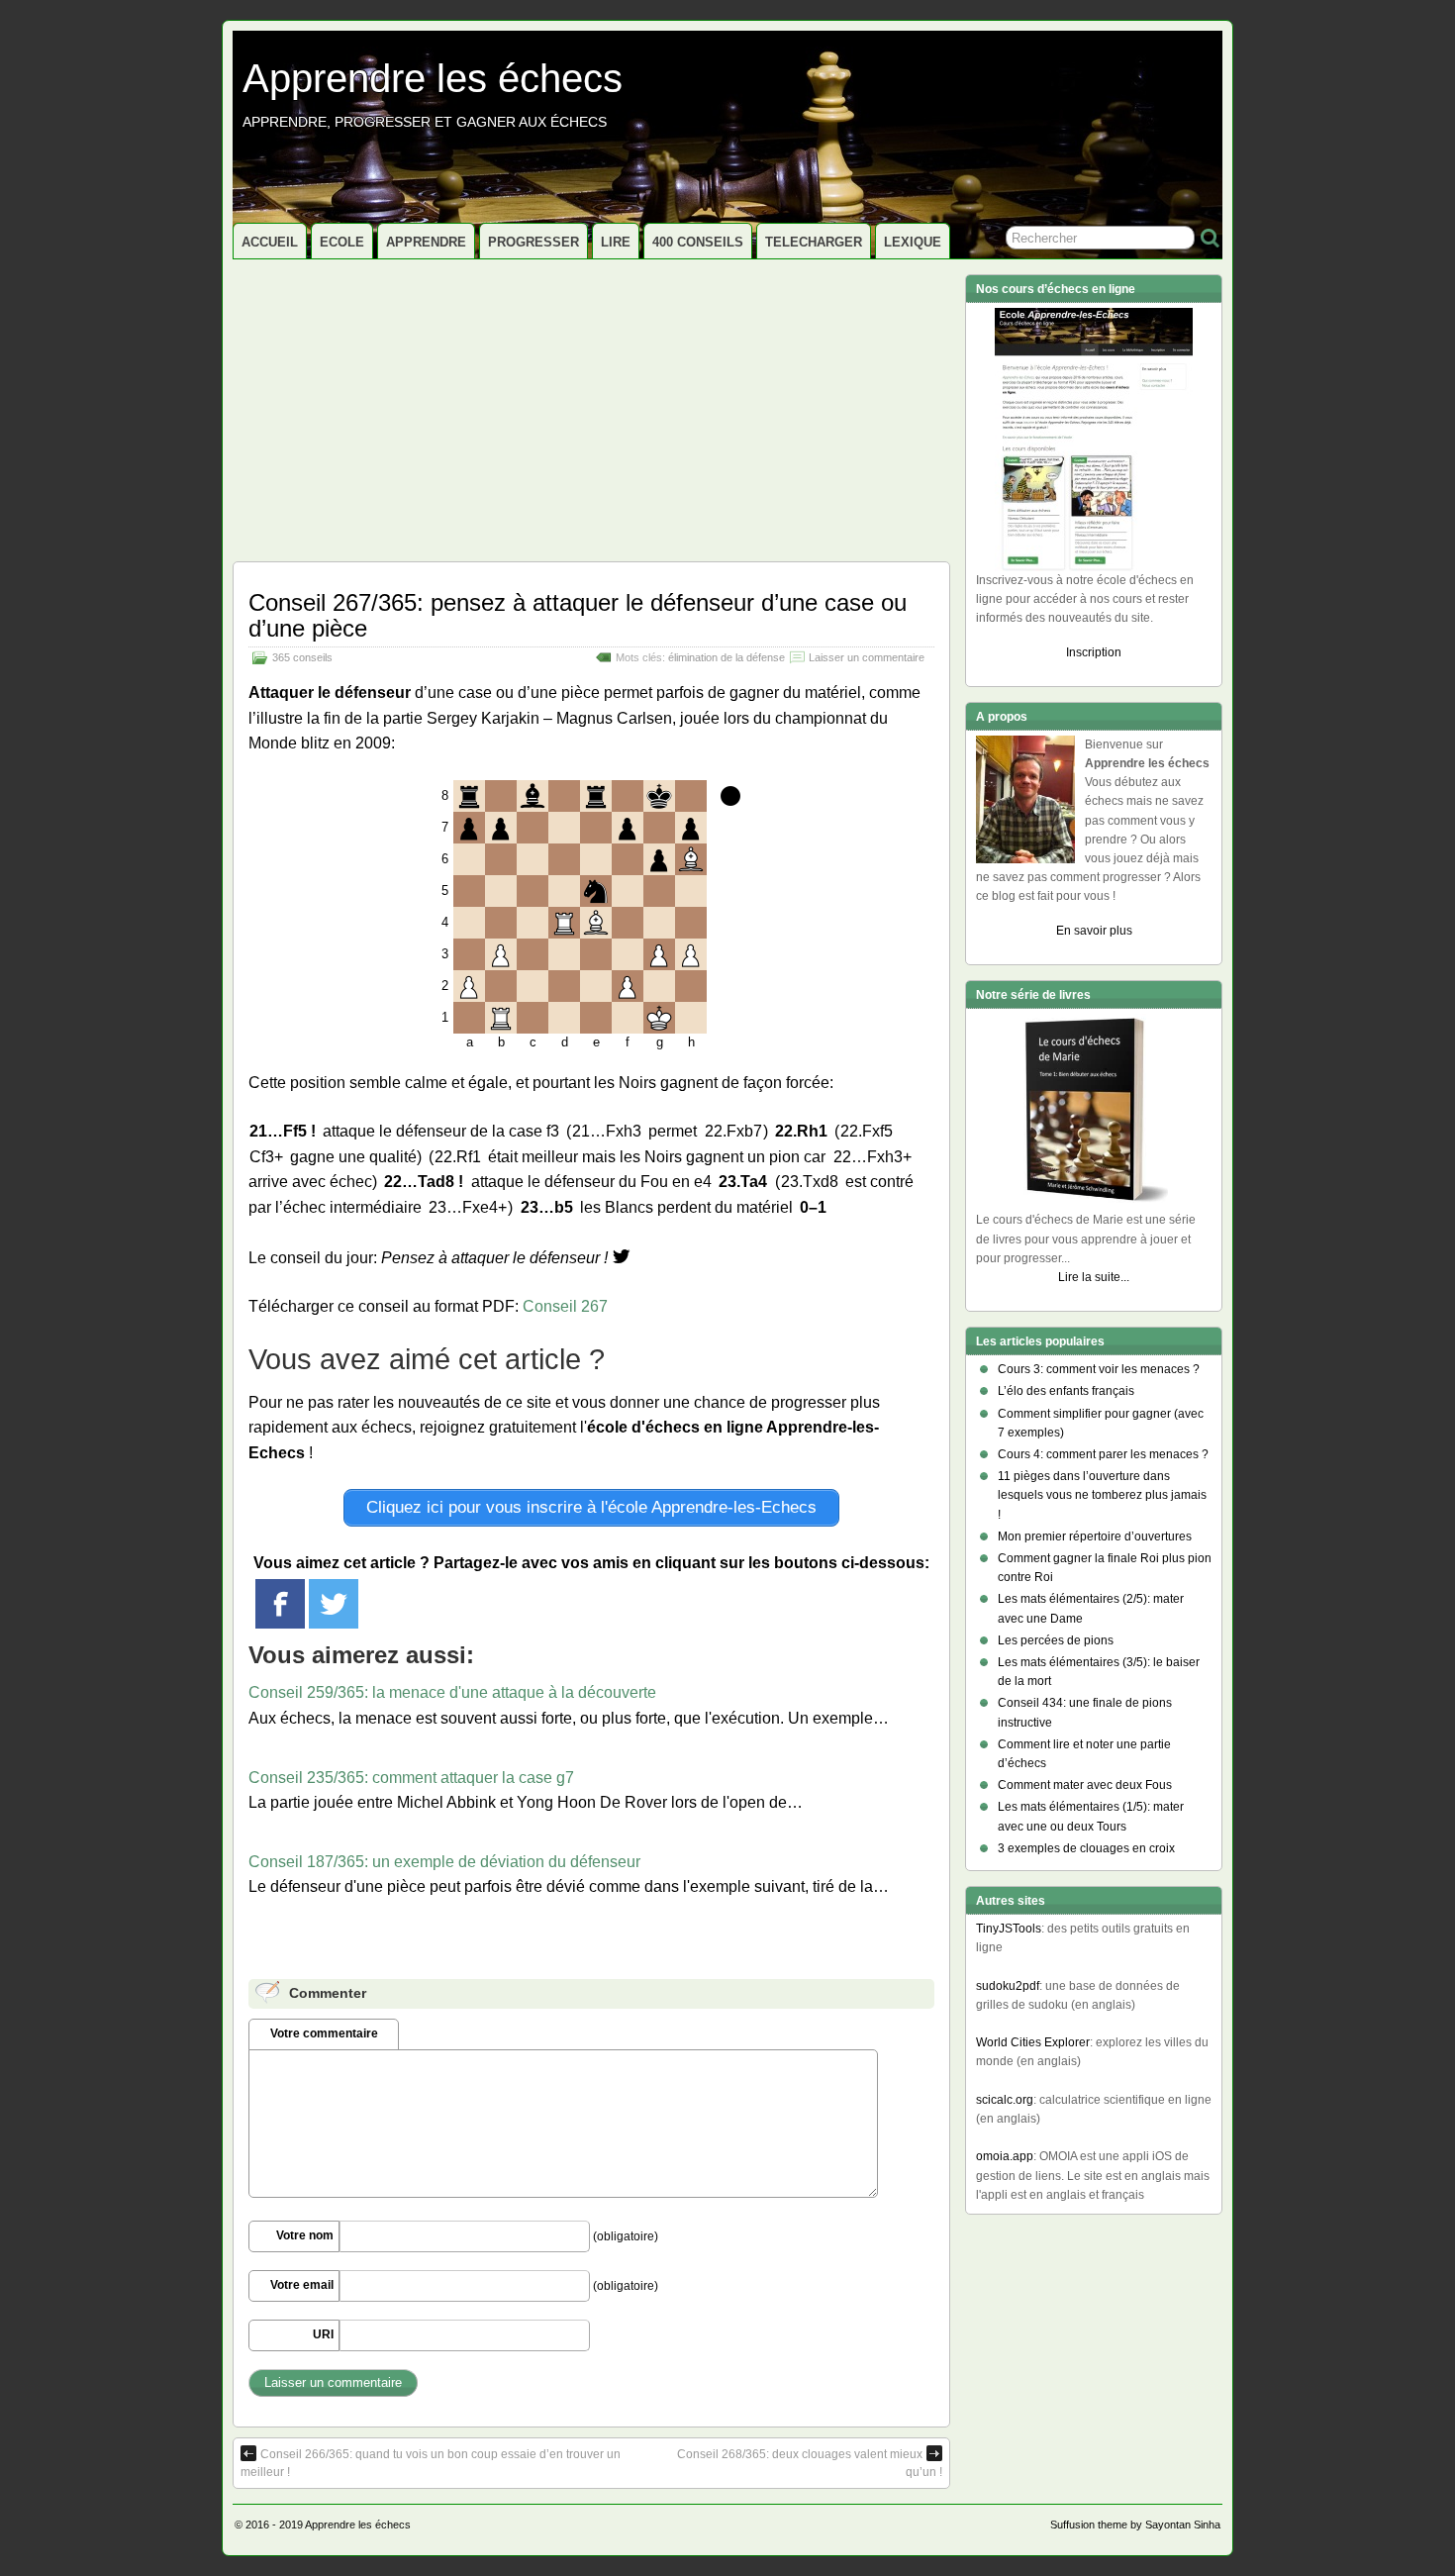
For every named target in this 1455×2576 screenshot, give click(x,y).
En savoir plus (1094, 931)
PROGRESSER (533, 242)
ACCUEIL (270, 242)
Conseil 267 (565, 1306)
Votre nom (305, 2235)
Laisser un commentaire (867, 657)
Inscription (1094, 652)
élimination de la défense (727, 657)
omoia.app (1005, 2156)
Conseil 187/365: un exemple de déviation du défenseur (444, 1862)
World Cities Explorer (1033, 2042)
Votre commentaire (324, 2033)
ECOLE (342, 242)
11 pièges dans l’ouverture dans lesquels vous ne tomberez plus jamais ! (1102, 1495)
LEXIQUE (913, 242)
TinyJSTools (1009, 1929)
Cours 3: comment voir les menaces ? (1099, 1369)
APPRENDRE (426, 242)
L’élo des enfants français (1066, 1391)
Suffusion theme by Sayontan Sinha (1135, 2525)
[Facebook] (280, 1604)
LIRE (616, 242)
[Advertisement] (591, 408)
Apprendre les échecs (433, 78)
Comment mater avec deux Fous (1085, 1785)
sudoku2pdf (1008, 1986)
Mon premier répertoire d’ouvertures (1095, 1536)
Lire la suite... (1094, 1277)
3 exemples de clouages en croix (1086, 1848)
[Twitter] (334, 1604)
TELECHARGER (814, 242)
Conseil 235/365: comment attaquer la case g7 (411, 1778)
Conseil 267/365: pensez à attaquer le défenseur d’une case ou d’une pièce (578, 615)
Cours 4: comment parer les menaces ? (1103, 1454)
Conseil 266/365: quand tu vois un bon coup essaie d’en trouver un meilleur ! (431, 2463)
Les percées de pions (1056, 1640)
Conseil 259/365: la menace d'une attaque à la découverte (452, 1692)
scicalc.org (1005, 2100)
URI (323, 2334)
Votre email (302, 2285)
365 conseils (302, 657)
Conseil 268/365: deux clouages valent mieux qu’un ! (810, 2463)
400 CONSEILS (698, 242)
